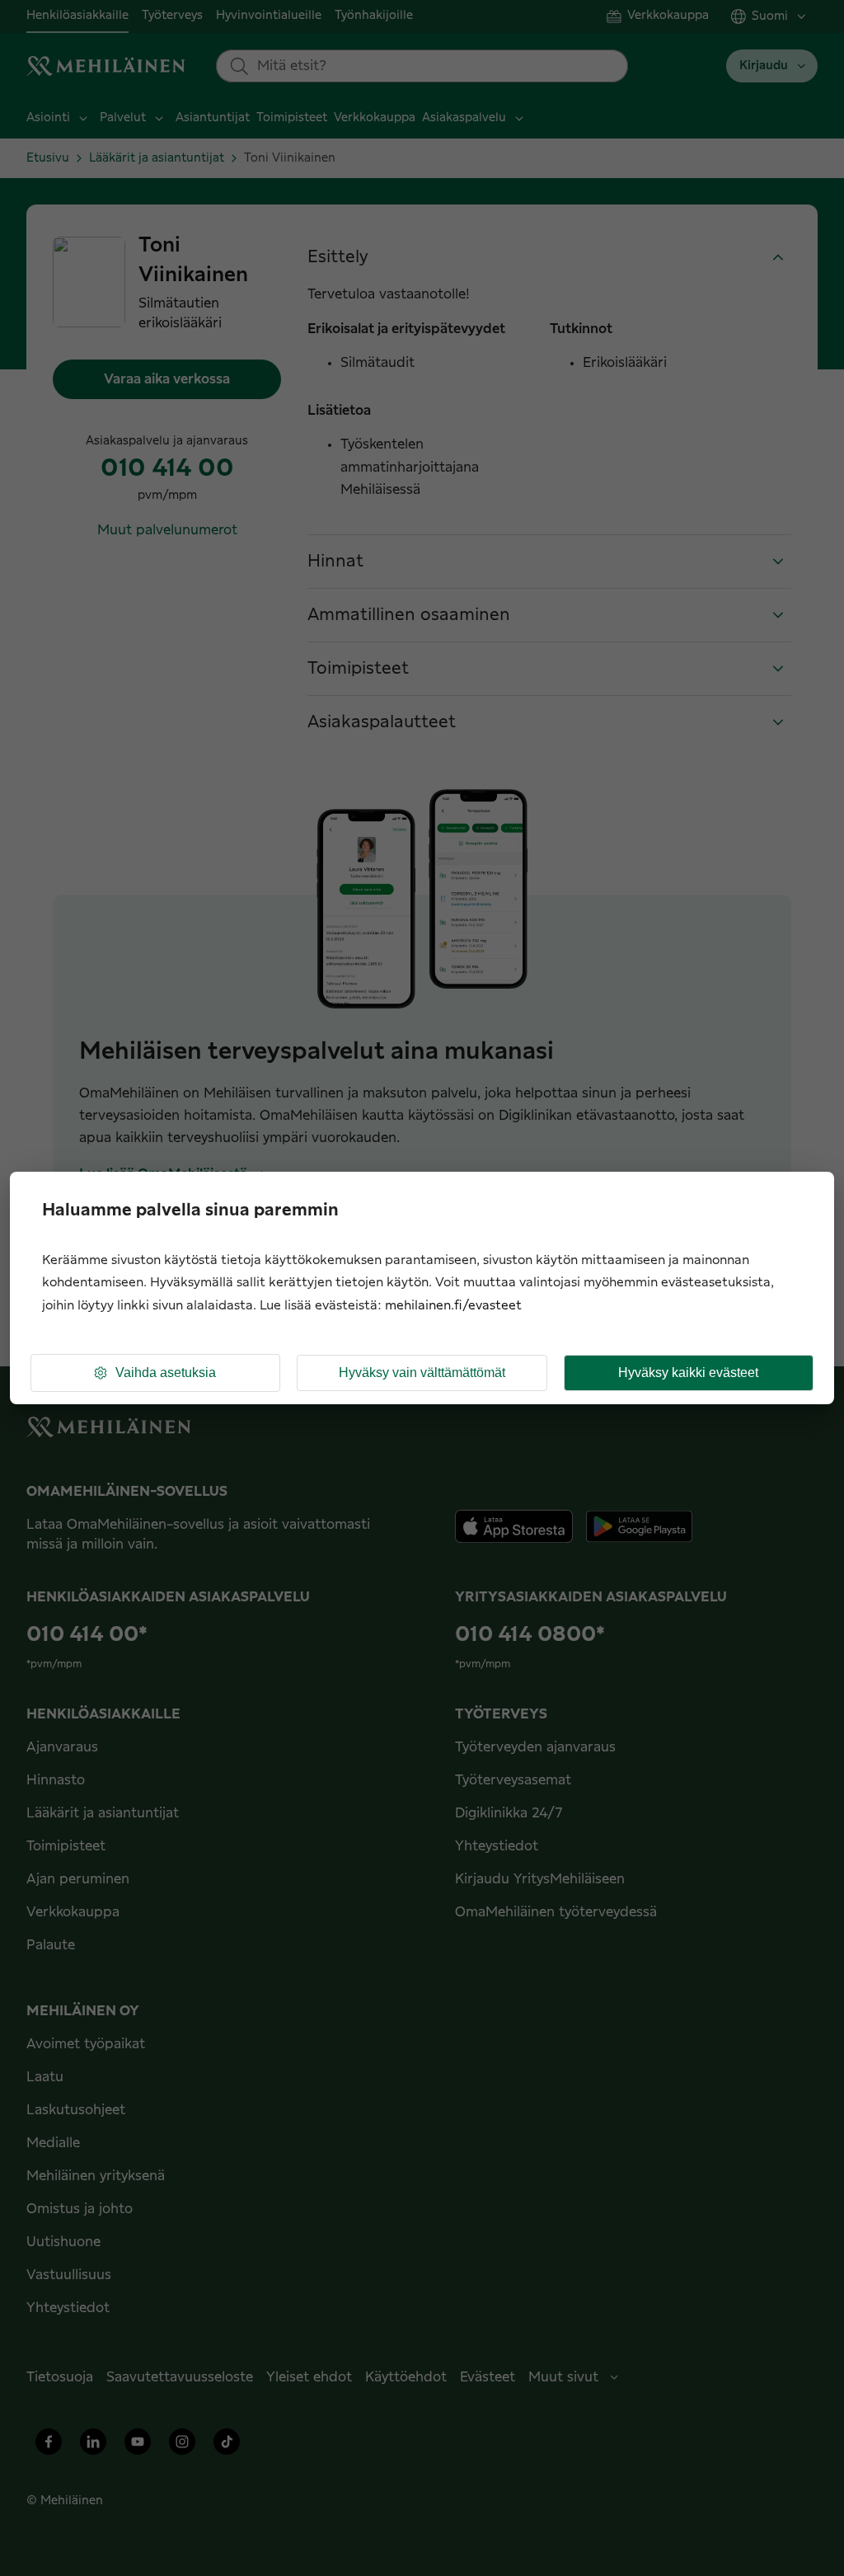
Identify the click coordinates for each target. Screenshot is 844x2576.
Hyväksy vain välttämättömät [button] (422, 1373)
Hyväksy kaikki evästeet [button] (688, 1373)
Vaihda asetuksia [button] (166, 1373)
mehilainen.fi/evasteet (453, 1306)
